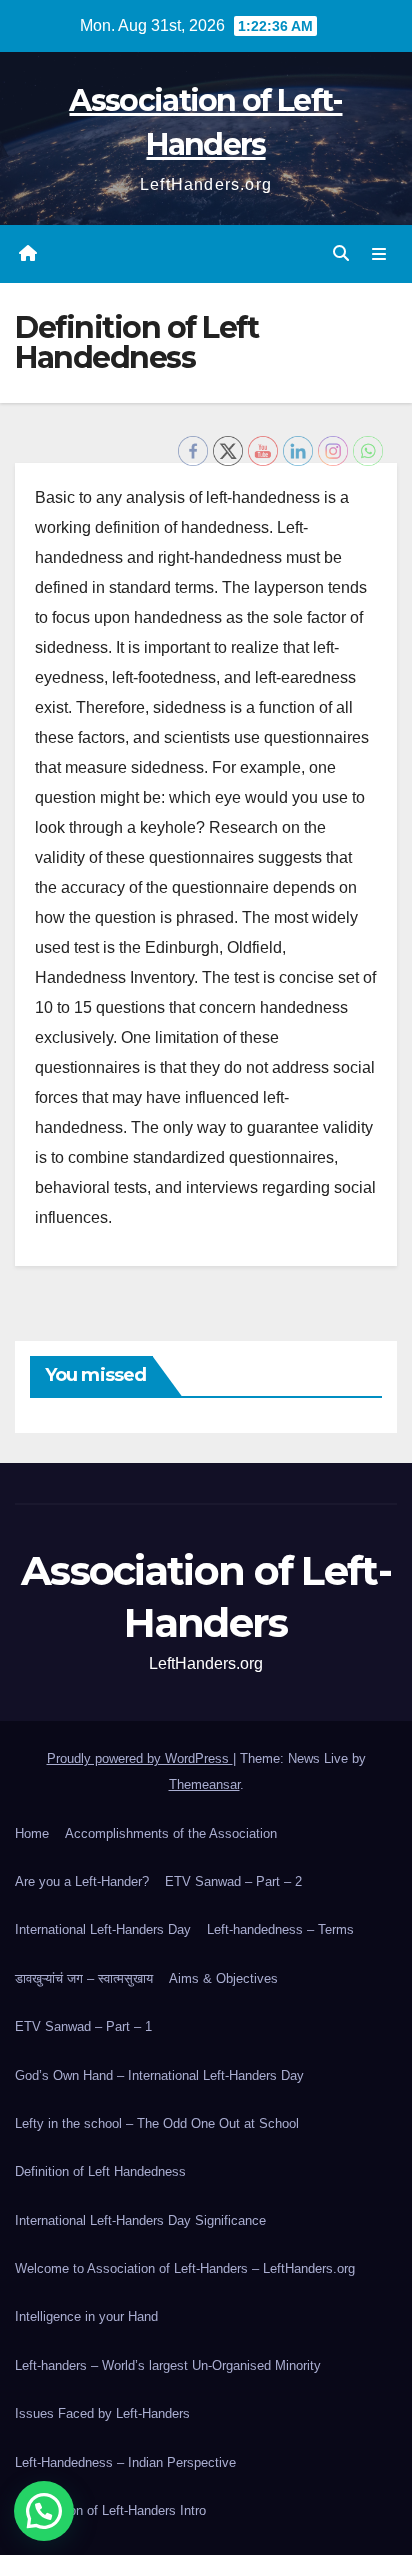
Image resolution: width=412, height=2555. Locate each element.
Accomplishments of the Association (171, 1833)
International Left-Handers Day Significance (140, 2220)
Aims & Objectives (223, 1978)
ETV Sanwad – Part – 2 (233, 1881)
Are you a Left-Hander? (82, 1881)
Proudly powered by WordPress (140, 1758)
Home (32, 1833)
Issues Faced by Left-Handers (102, 2413)
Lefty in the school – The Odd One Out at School (157, 2123)
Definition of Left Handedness (100, 2171)
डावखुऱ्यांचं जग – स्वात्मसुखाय (84, 1978)
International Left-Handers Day (103, 1929)
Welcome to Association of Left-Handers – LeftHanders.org (185, 2268)
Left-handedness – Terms (280, 1929)
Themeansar (204, 1784)
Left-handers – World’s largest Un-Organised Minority (168, 2365)
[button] (341, 253)
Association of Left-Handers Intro (110, 2510)
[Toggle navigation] (379, 254)
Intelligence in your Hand (86, 2316)
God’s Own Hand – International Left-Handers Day (159, 2075)
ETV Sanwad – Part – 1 (83, 2026)
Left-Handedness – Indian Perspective (125, 2462)
